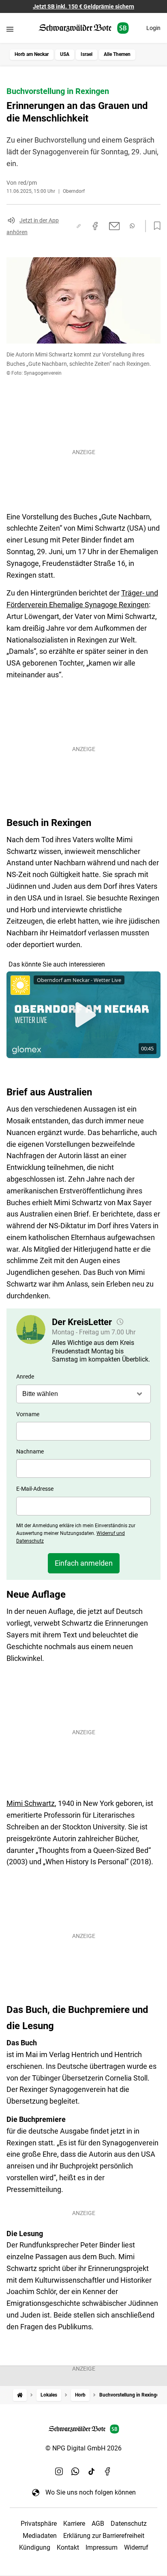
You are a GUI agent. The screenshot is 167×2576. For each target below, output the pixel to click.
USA (65, 54)
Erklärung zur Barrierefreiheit (104, 2536)
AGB (98, 2524)
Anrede (25, 1377)
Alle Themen (117, 54)
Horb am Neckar (32, 54)
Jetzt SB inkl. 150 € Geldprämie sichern (83, 6)
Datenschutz (129, 2524)
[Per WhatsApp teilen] (132, 226)
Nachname (30, 1451)
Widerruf (136, 2547)
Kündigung (35, 2547)
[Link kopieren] (79, 226)
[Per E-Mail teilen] (115, 226)
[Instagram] (59, 2471)
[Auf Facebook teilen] (95, 226)
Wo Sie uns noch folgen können (91, 2492)
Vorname (28, 1414)
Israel (87, 54)
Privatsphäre (39, 2524)
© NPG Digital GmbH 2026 (83, 2448)
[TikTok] (92, 2471)
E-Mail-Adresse (35, 1489)
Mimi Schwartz (31, 1803)
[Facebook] (108, 2471)
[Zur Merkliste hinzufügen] (155, 226)
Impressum (102, 2547)
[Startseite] (20, 2395)
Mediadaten (40, 2536)
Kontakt (68, 2547)
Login (153, 28)
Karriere (74, 2524)
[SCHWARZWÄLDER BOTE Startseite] (84, 28)
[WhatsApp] (75, 2471)
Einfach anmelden (84, 1563)
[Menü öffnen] (10, 29)
